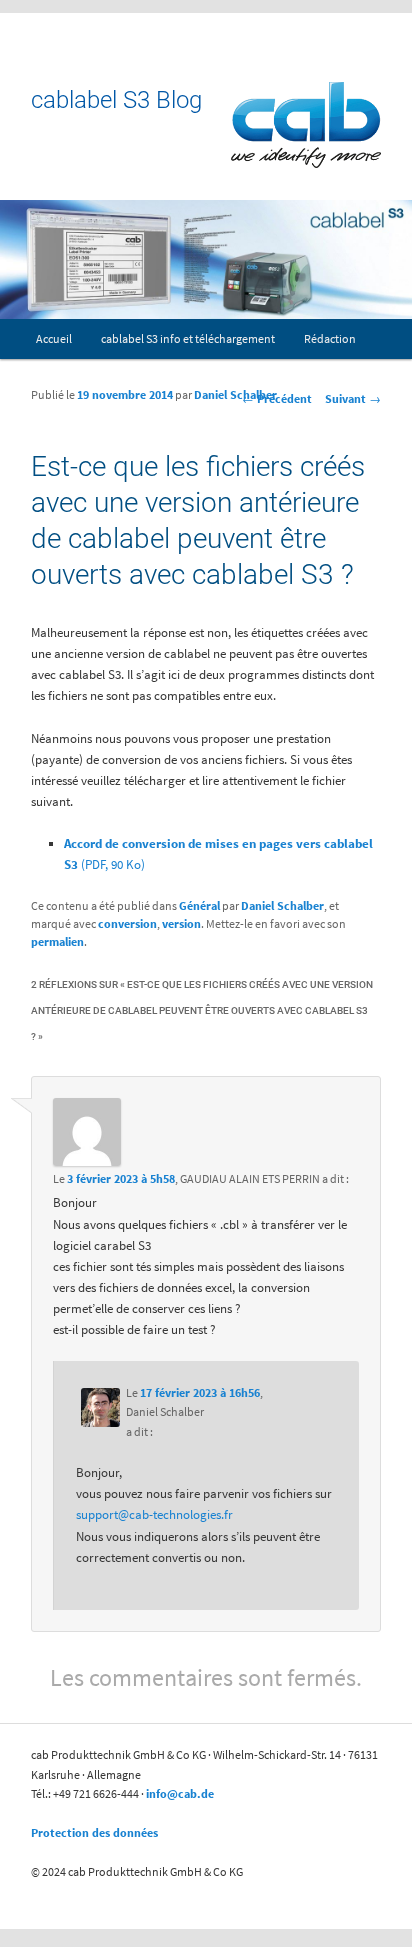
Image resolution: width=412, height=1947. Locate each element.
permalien (57, 941)
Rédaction (330, 338)
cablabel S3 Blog (116, 100)
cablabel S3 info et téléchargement (188, 338)
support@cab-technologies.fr (154, 1514)
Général (199, 905)
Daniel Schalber (235, 394)
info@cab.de (180, 1793)
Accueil (54, 338)
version (181, 923)
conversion (127, 923)
